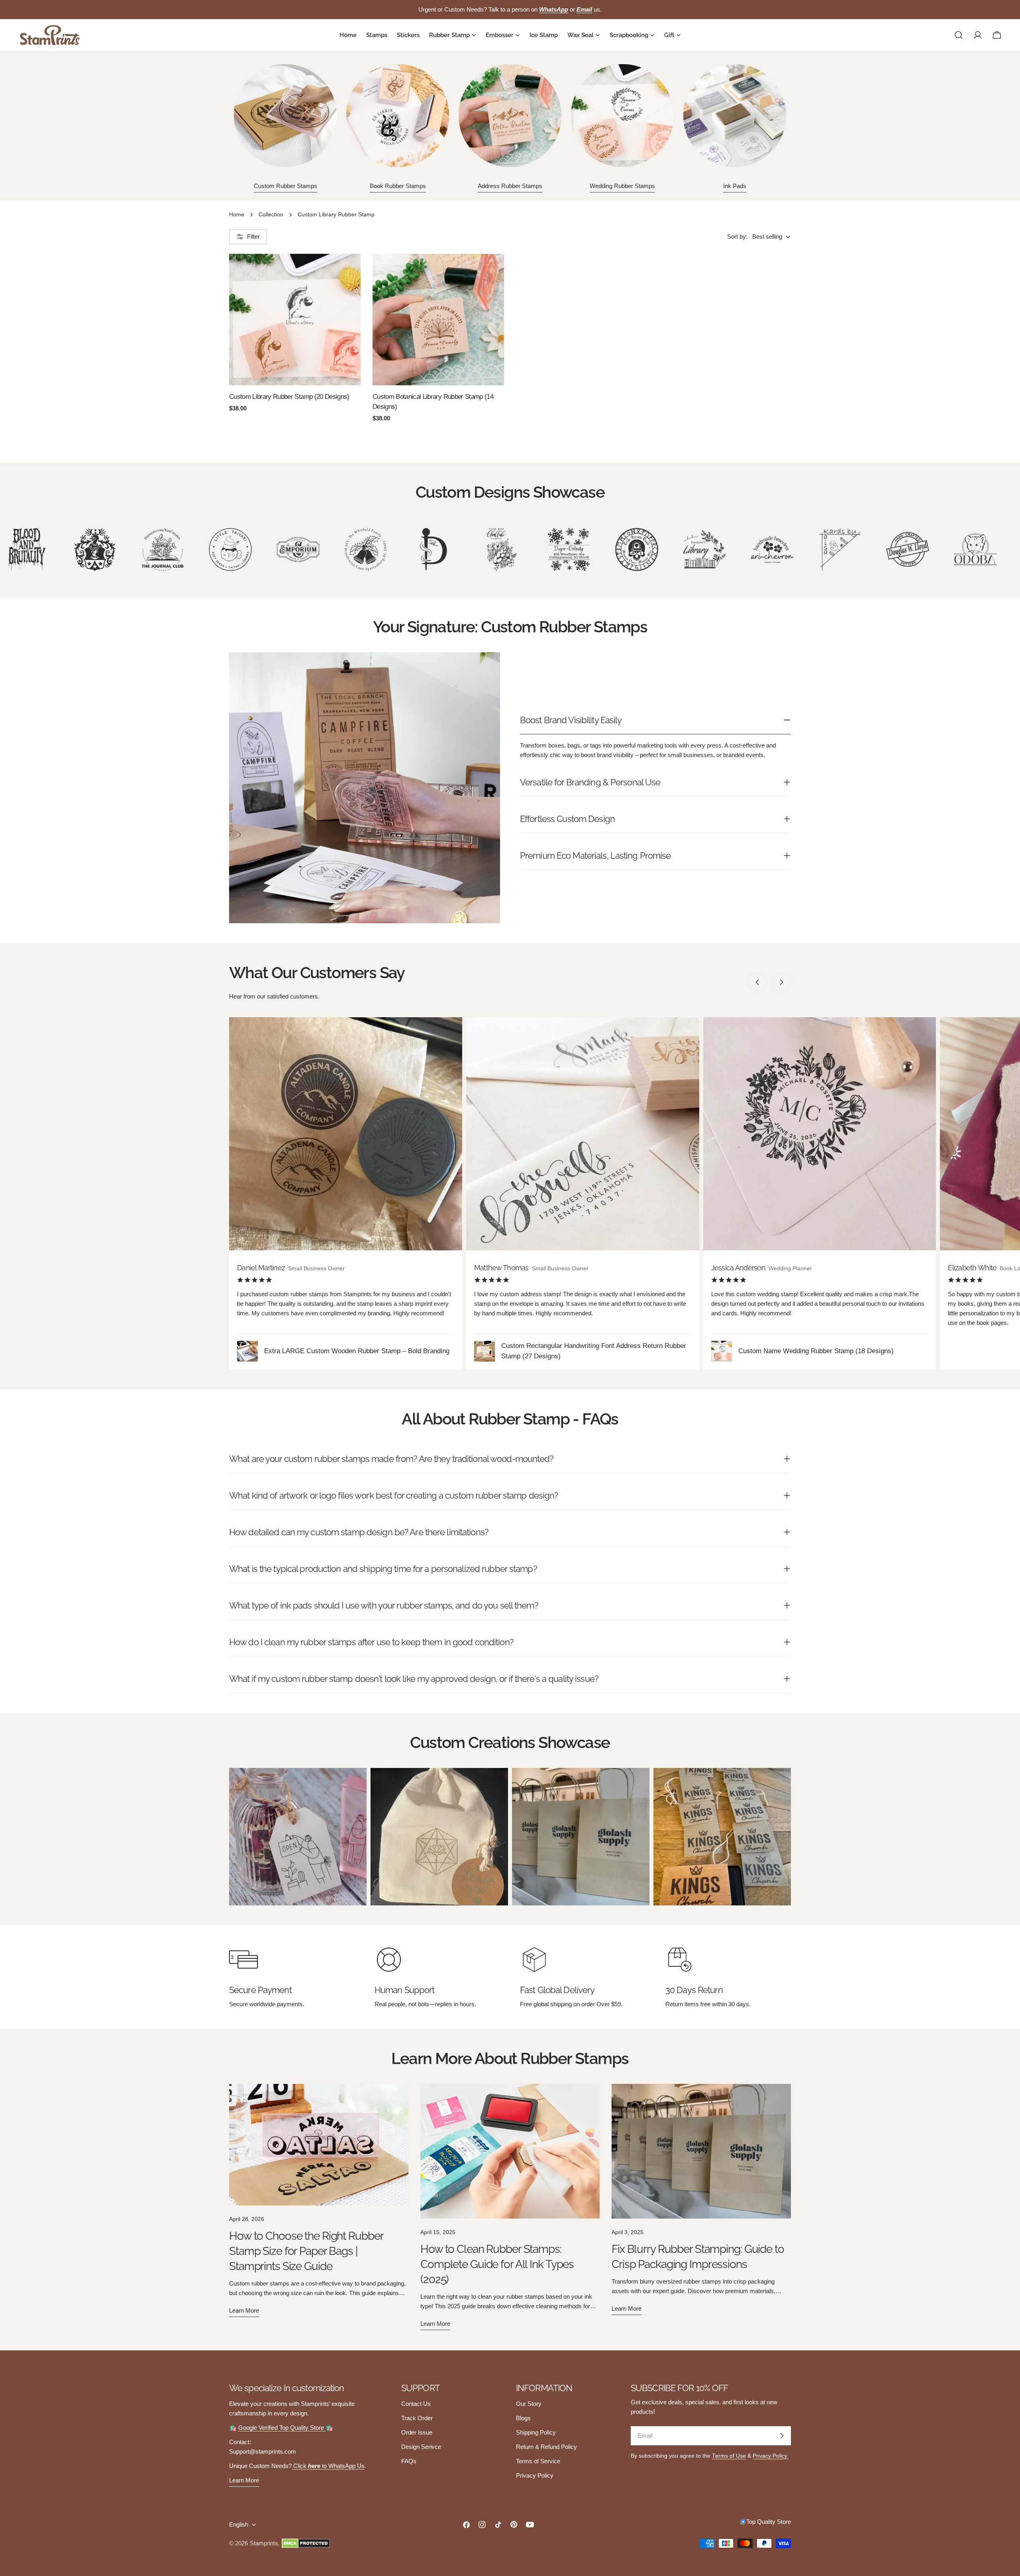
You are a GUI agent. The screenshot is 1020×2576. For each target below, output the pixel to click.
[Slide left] (757, 982)
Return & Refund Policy (546, 2447)
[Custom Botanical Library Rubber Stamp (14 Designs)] (438, 320)
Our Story (529, 2404)
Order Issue (417, 2432)
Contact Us (416, 2404)
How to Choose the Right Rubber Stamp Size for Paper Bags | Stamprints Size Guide (306, 2251)
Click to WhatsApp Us (328, 2466)
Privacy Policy (535, 2475)
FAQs (409, 2461)
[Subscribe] (782, 2436)
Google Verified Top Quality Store (282, 2428)
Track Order (417, 2418)
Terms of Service (538, 2461)
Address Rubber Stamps (510, 186)
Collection (271, 215)
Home (237, 215)
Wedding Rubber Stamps (622, 186)
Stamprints (264, 2543)
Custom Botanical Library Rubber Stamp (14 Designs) (433, 401)
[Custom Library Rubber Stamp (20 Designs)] (295, 320)
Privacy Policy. (771, 2456)
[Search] (959, 35)
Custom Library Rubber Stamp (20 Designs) (289, 396)
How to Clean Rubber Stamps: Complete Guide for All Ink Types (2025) (497, 2264)
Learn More (244, 2480)
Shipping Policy (536, 2432)
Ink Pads (735, 186)
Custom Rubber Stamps (285, 186)
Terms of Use (729, 2456)
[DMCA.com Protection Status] (306, 2543)
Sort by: (737, 236)
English (239, 2524)
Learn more (244, 2310)
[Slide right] (781, 982)
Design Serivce (421, 2447)
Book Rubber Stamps (398, 186)
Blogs (523, 2418)
